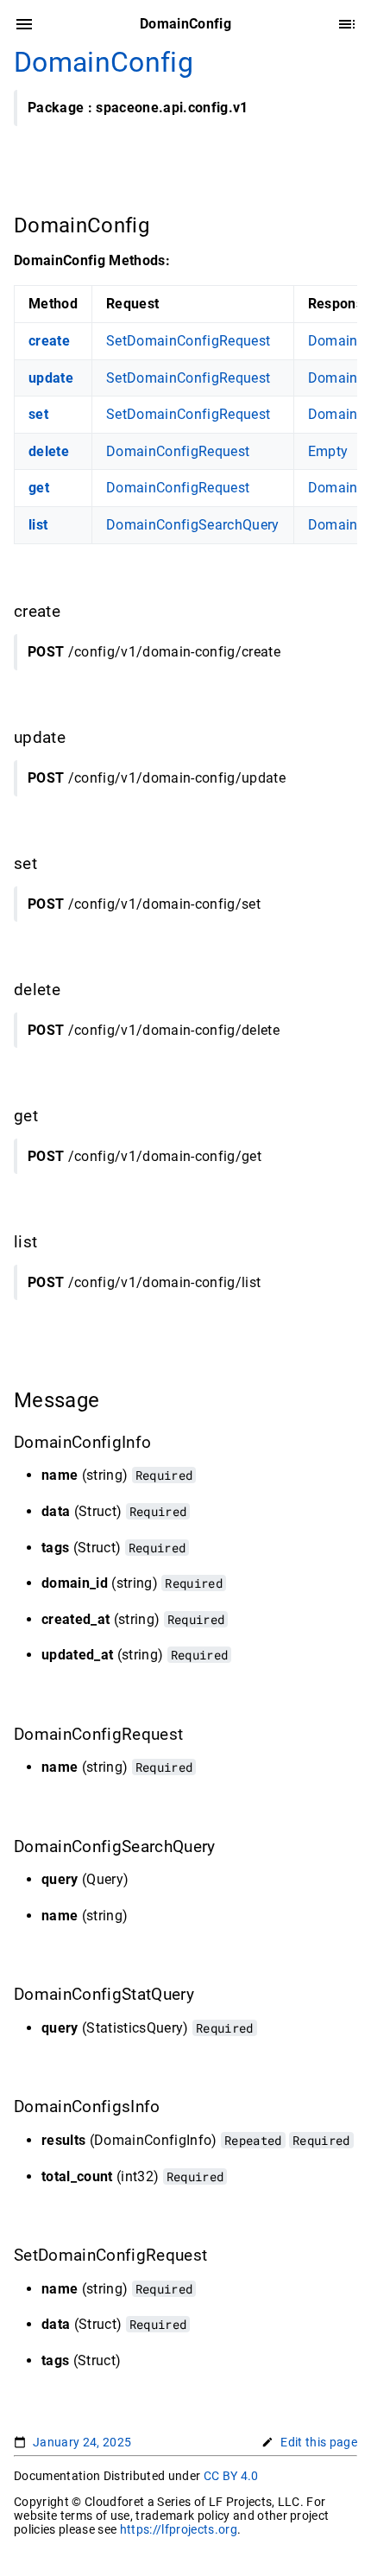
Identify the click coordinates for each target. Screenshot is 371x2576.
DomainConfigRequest (178, 451)
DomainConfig (104, 62)
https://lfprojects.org (179, 2529)
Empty (328, 451)
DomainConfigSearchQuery (193, 525)
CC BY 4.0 (231, 2476)
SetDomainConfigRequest (188, 341)
